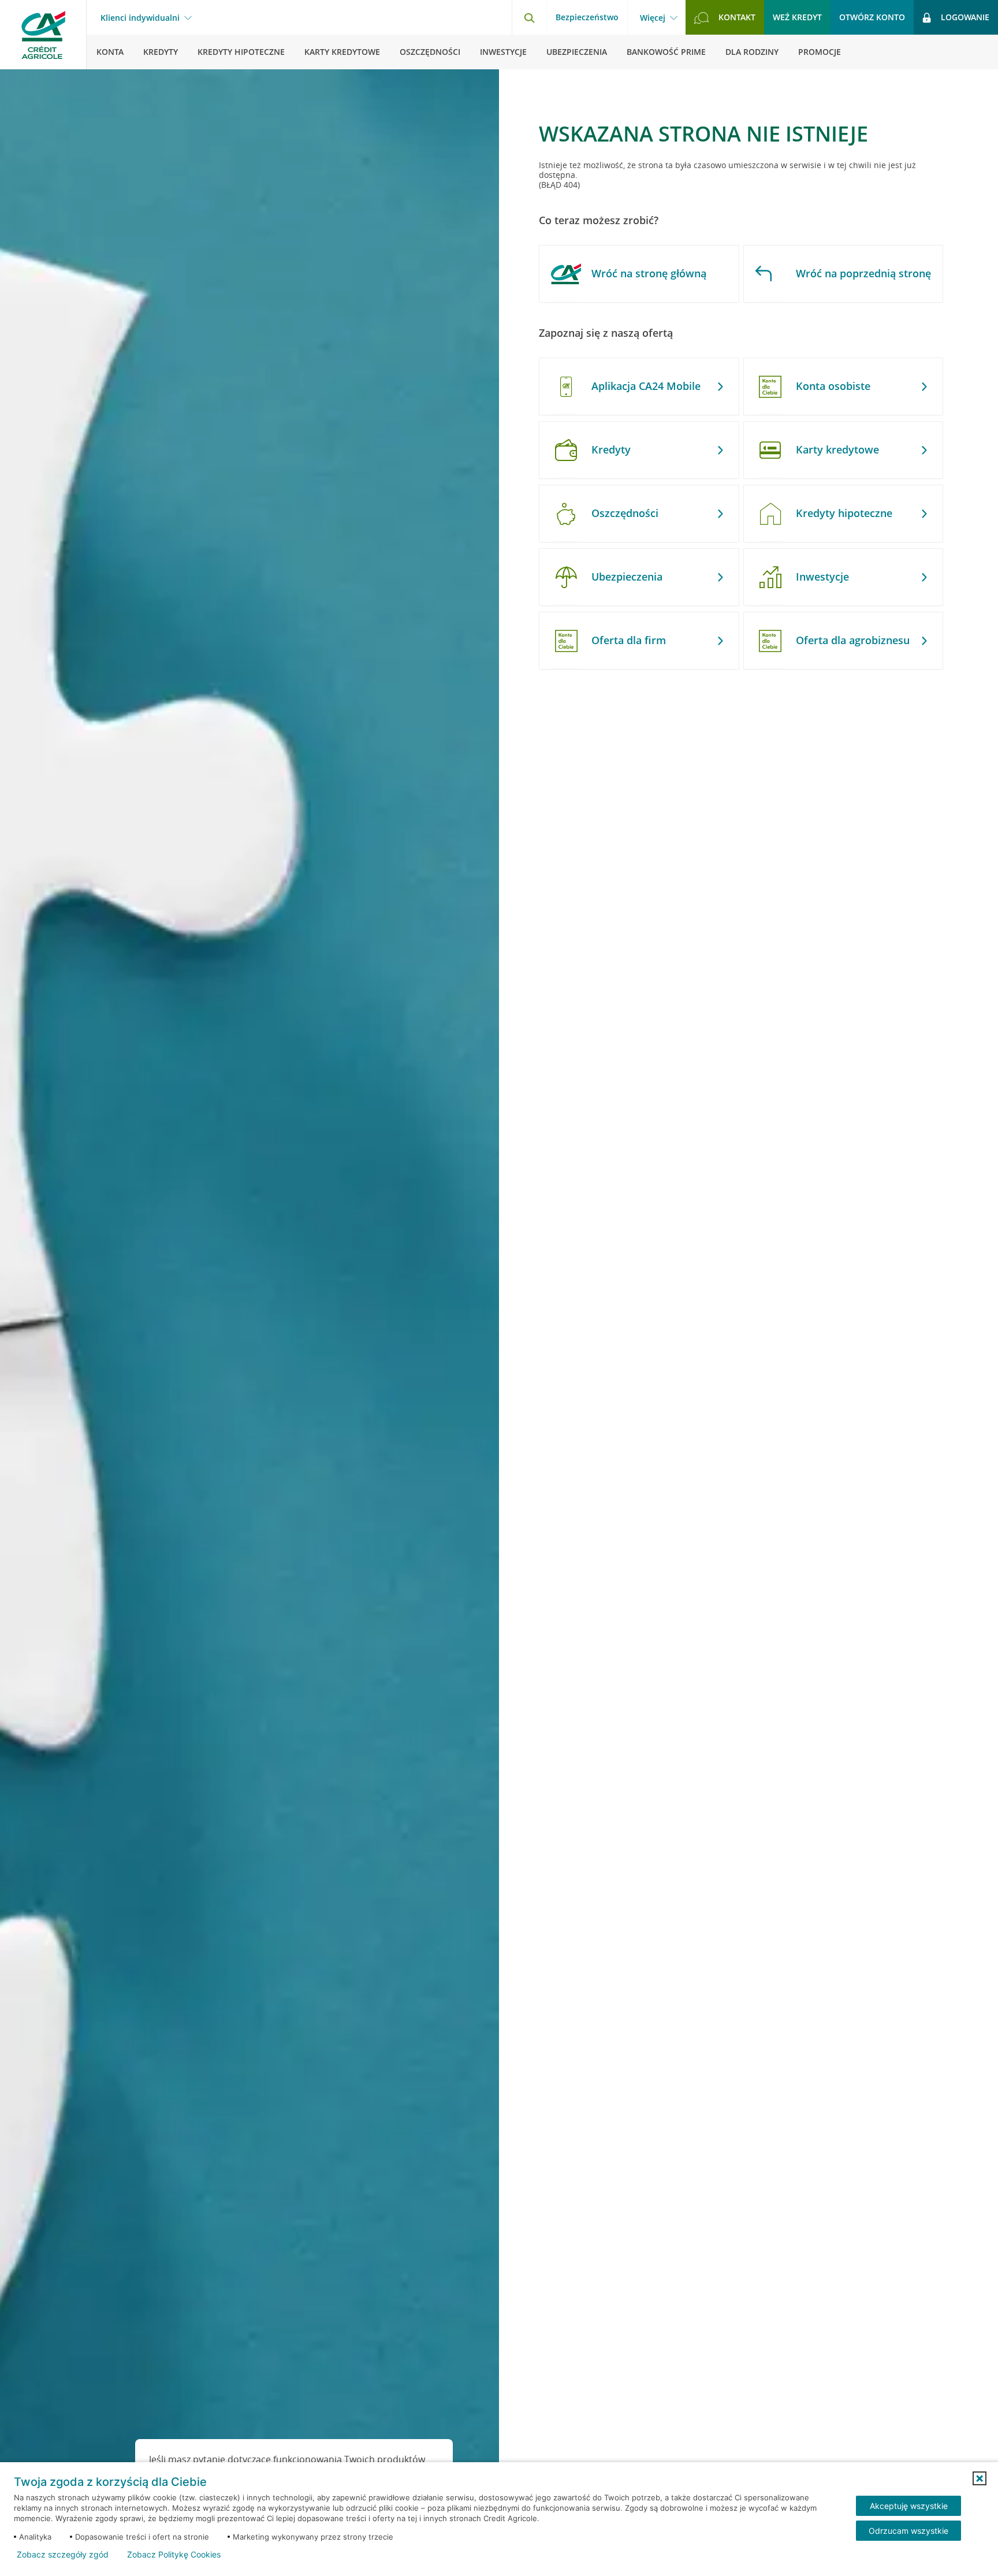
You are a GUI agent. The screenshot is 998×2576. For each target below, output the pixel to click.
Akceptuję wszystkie (909, 2506)
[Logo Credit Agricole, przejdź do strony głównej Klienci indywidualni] (43, 35)
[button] (980, 2478)
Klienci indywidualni (140, 18)
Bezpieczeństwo (587, 17)
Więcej (653, 18)
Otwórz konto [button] (872, 17)
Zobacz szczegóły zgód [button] (63, 2555)
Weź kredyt (797, 17)
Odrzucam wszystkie (908, 2531)
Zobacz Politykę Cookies (174, 2555)
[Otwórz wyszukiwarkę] (529, 17)
